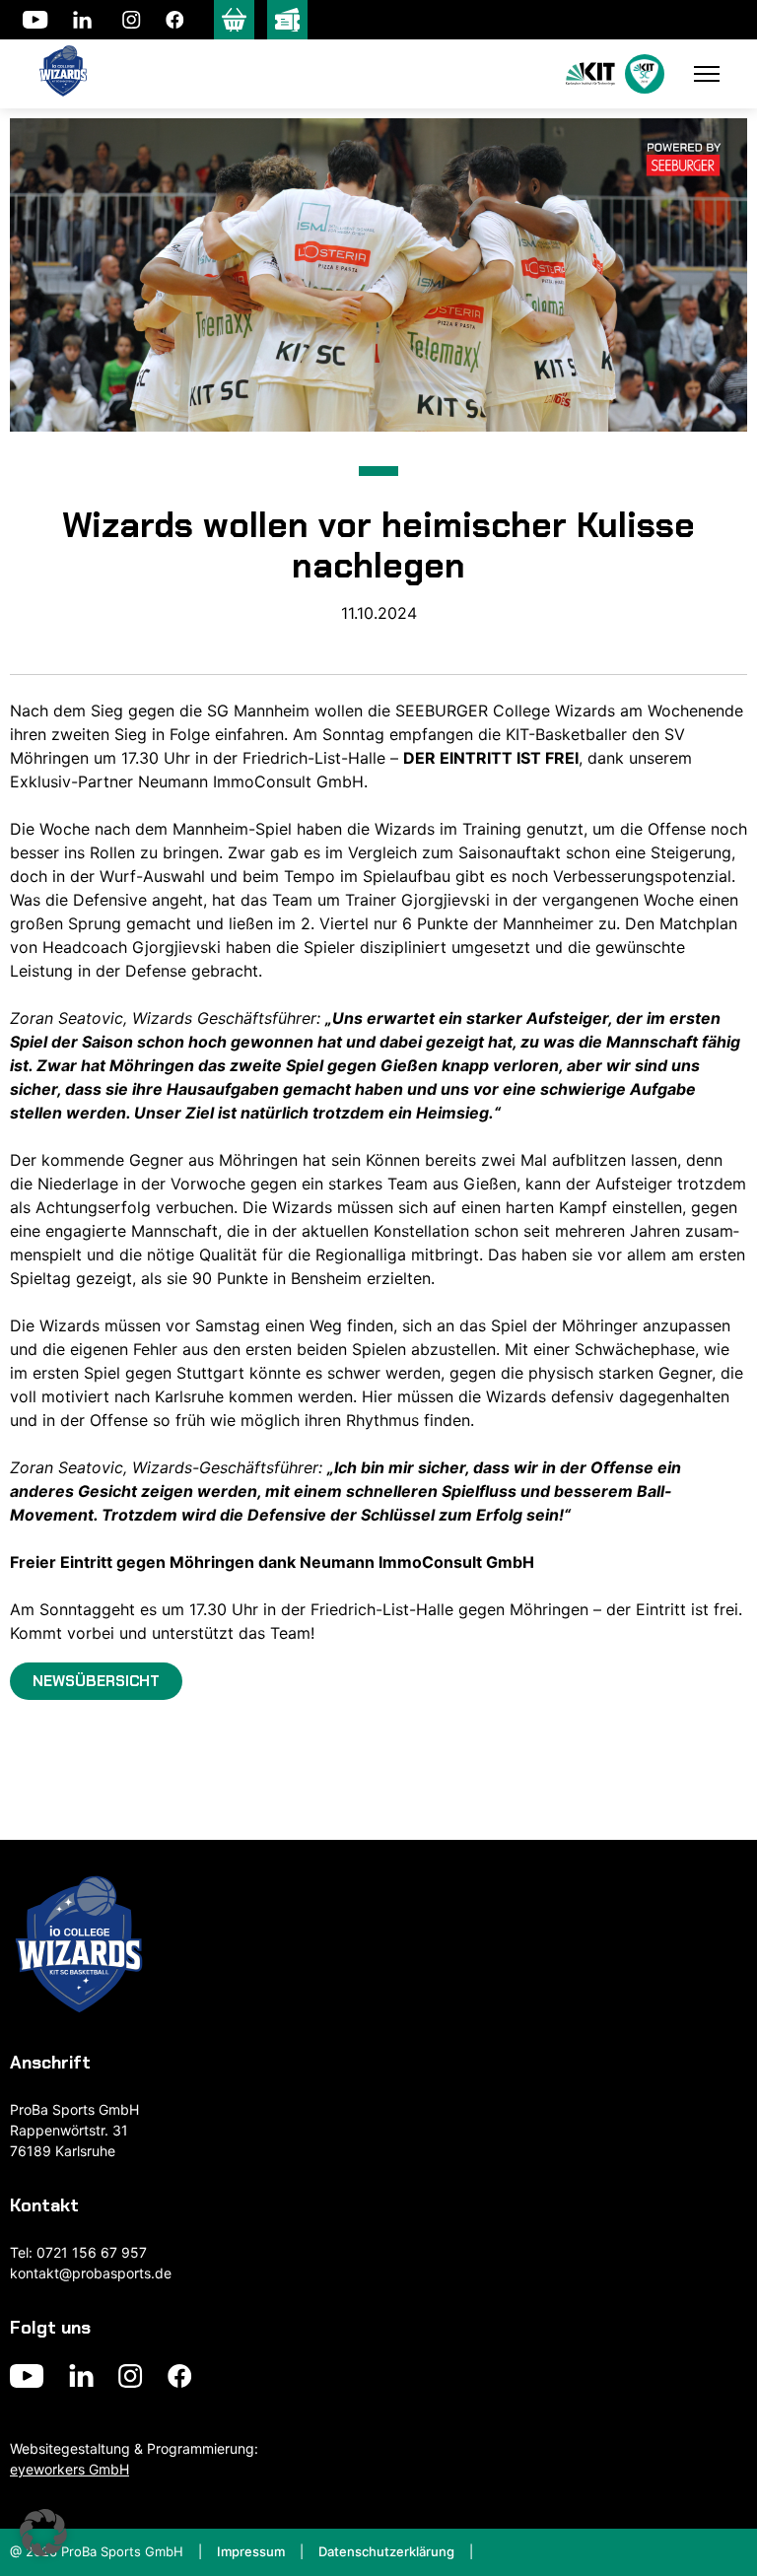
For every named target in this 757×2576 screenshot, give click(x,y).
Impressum (251, 2551)
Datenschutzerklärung (386, 2551)
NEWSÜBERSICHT (96, 1681)
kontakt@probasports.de (91, 2273)
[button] (43, 2533)
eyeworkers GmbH (69, 2469)
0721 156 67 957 (92, 2252)
